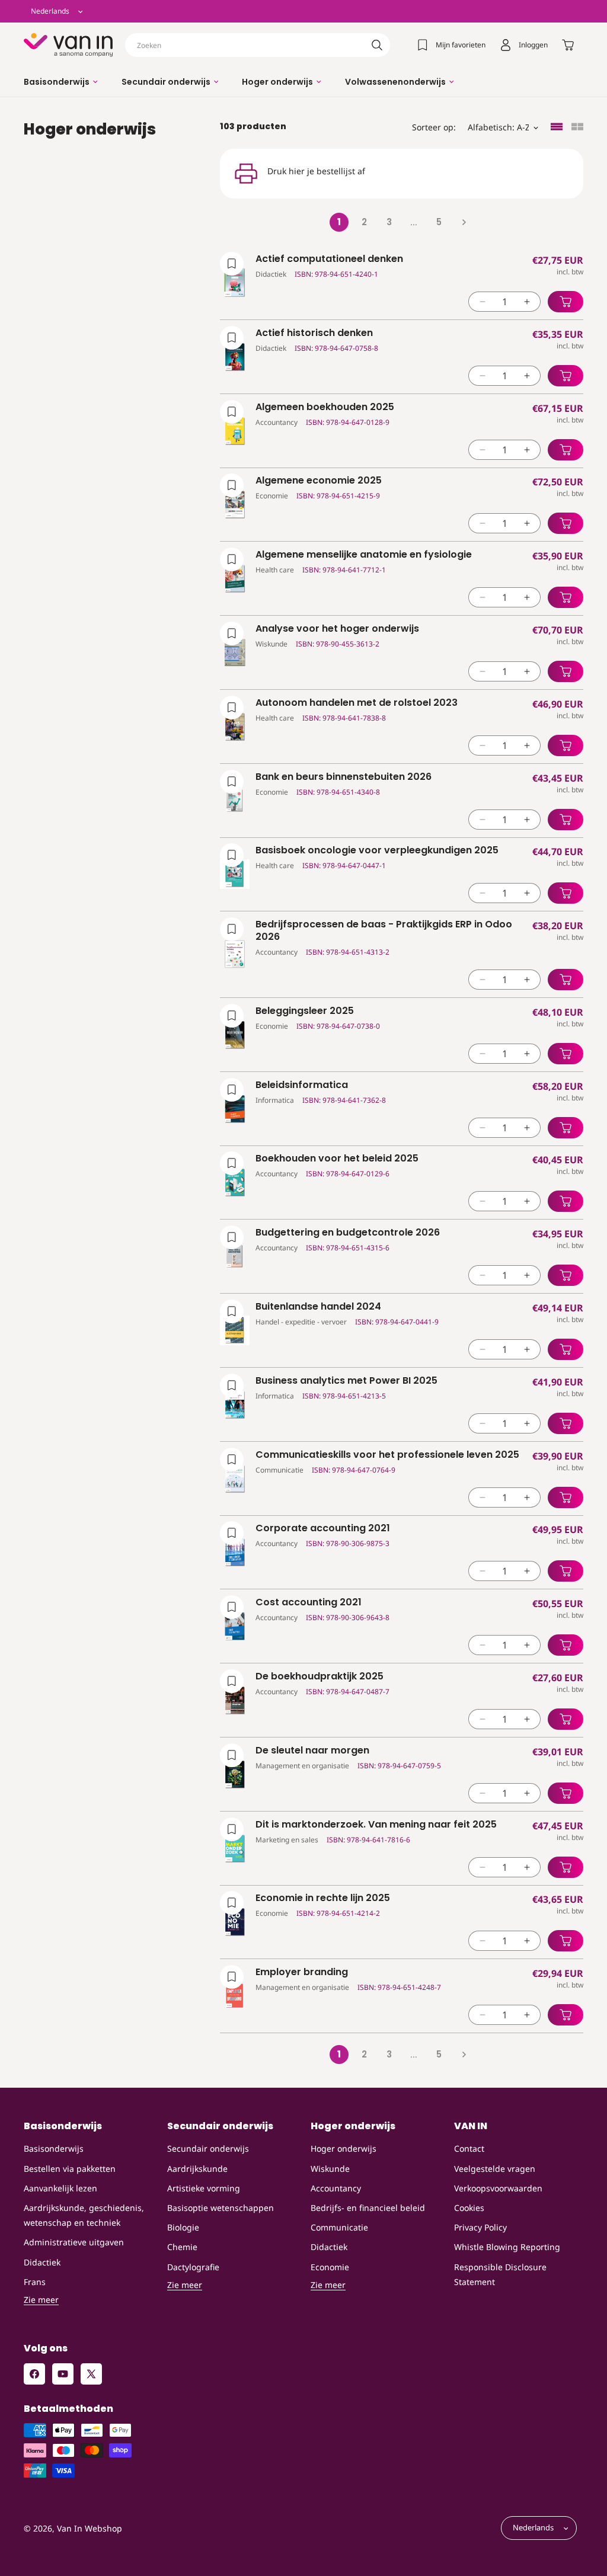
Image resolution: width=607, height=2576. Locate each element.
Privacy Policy (480, 2227)
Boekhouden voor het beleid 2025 (337, 1159)
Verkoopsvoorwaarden (498, 2188)
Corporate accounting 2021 (323, 1529)
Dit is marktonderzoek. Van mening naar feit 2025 (376, 1825)
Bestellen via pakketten (70, 2169)
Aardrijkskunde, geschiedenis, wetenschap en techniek (84, 2215)
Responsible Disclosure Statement (500, 2274)
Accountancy (336, 2188)
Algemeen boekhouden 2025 (325, 407)
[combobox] (258, 45)
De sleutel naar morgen (312, 1751)
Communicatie (339, 2227)
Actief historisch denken (314, 333)
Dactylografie (193, 2267)
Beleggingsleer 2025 (305, 1011)
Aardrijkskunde (197, 2169)
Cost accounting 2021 (309, 1603)
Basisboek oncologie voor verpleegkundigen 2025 (377, 851)
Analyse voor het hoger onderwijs (337, 629)
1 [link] (339, 222)
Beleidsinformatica (302, 1085)
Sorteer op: (434, 127)
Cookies (469, 2208)
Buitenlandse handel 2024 (318, 1307)
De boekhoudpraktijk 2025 (320, 1677)
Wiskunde (330, 2169)
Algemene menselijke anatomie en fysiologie (364, 555)
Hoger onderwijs (344, 2148)
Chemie (182, 2247)
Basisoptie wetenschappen (221, 2208)
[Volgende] (464, 222)
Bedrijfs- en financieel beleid (368, 2208)
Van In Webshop (90, 2528)
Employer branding (302, 1972)
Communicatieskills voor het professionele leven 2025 (387, 1455)
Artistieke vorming (204, 2188)
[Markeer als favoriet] (232, 264)
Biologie (183, 2227)
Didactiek (42, 2262)
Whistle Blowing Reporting (507, 2247)
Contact (469, 2148)
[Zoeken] (377, 45)
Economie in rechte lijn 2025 (323, 1898)
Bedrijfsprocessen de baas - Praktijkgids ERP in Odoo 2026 (384, 931)
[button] (61, 82)
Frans (35, 2282)
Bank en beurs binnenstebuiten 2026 (344, 777)
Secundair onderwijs (208, 2148)
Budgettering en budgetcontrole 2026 (348, 1233)
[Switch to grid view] (577, 128)
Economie (330, 2267)
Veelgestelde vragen (495, 2169)
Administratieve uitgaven (74, 2242)
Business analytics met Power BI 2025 (346, 1381)
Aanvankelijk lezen (60, 2188)
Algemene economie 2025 (319, 481)
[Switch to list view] (557, 128)
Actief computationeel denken (329, 259)
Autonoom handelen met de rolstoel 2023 (357, 703)
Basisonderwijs (54, 2148)
